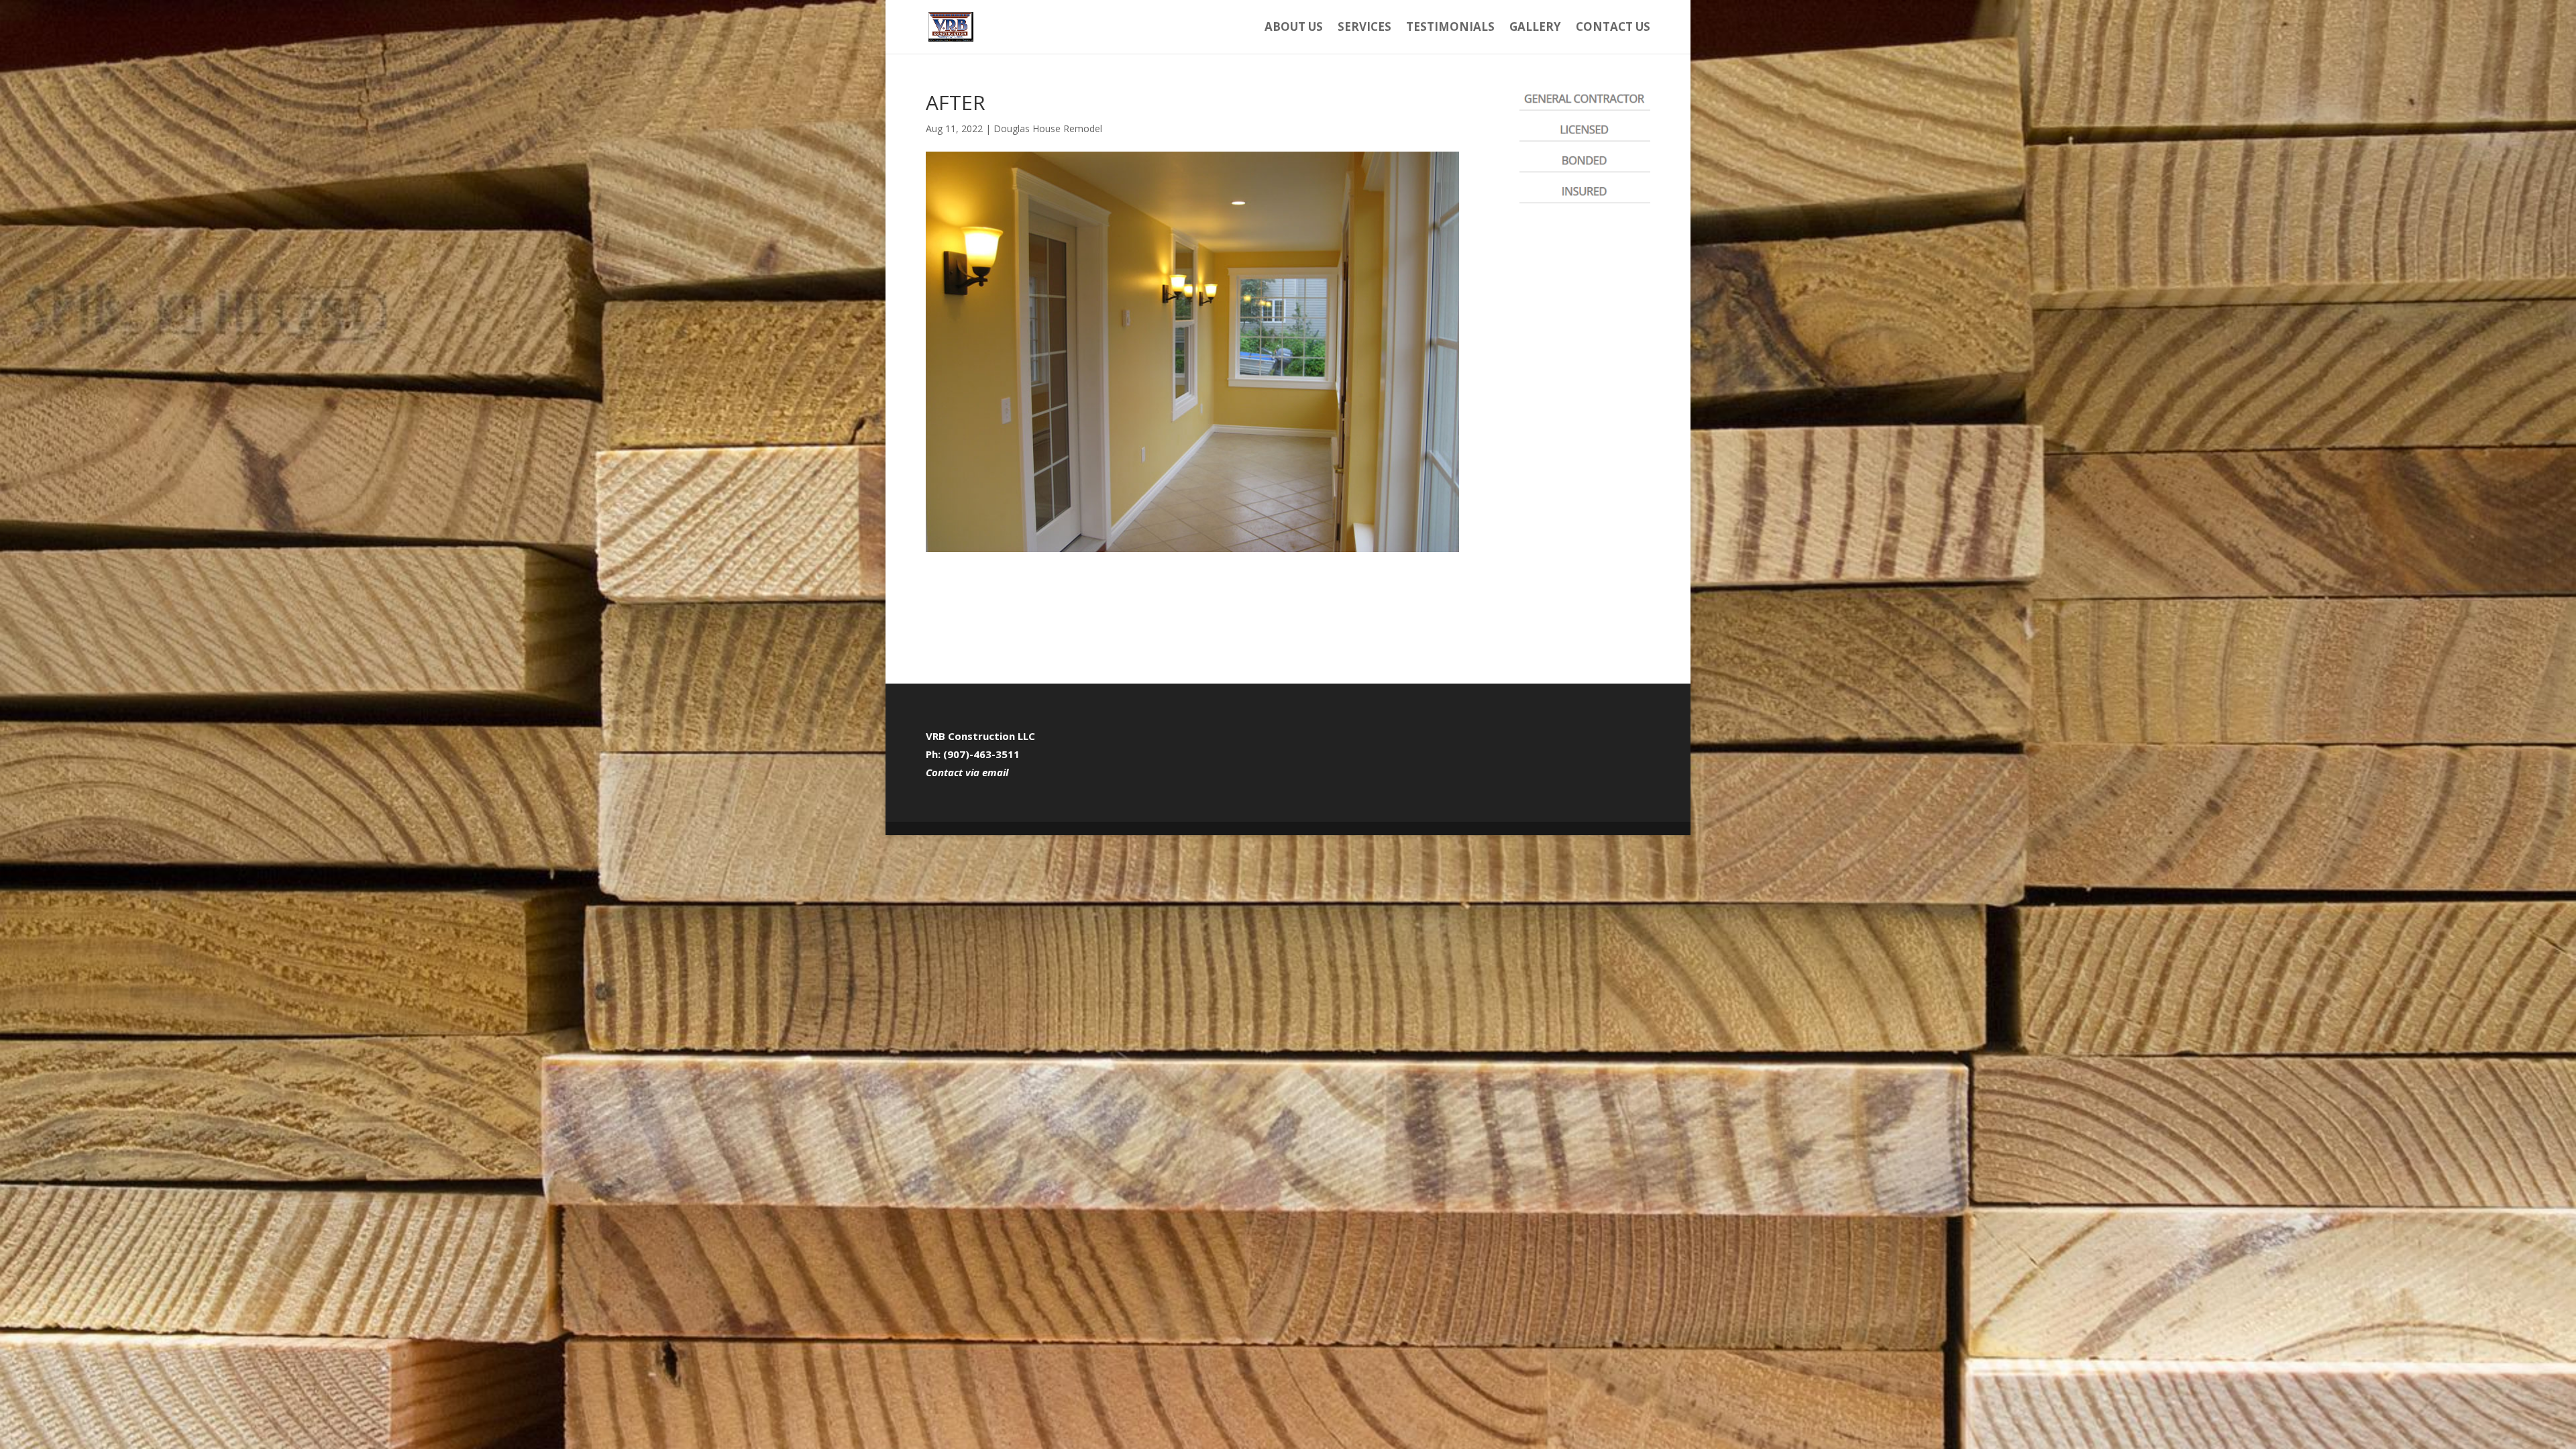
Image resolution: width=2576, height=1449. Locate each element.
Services (1364, 28)
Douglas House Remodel (1048, 128)
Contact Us (1613, 28)
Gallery (1535, 28)
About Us (1294, 28)
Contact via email (967, 772)
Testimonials (1450, 28)
